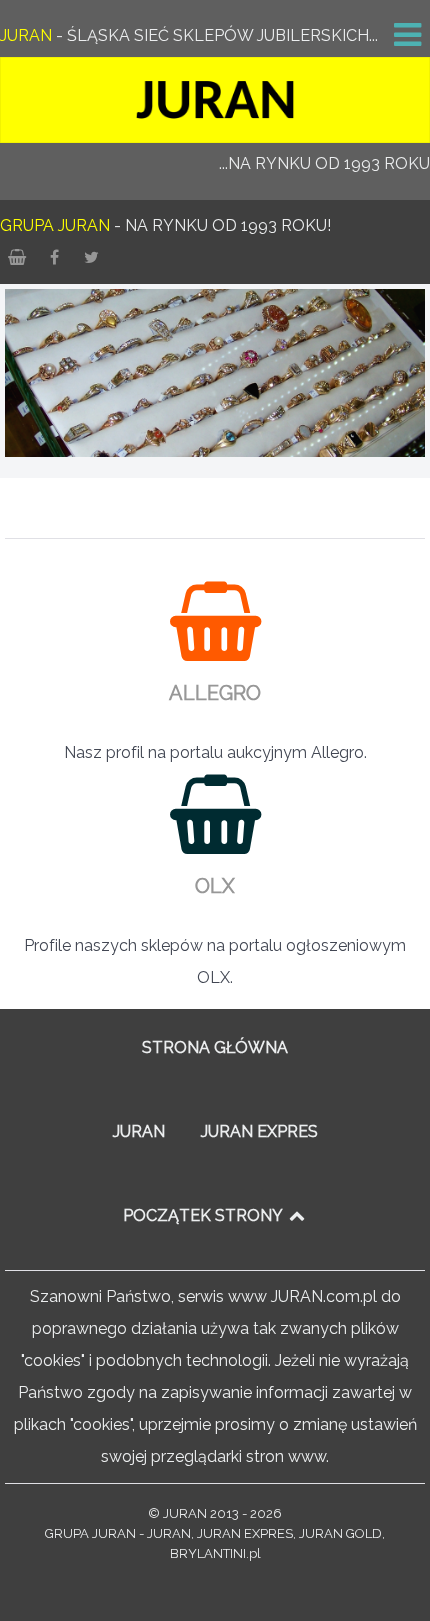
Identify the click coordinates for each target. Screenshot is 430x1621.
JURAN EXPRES (259, 1131)
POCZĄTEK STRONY (204, 1215)
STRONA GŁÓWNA (215, 1047)
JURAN (139, 1131)
